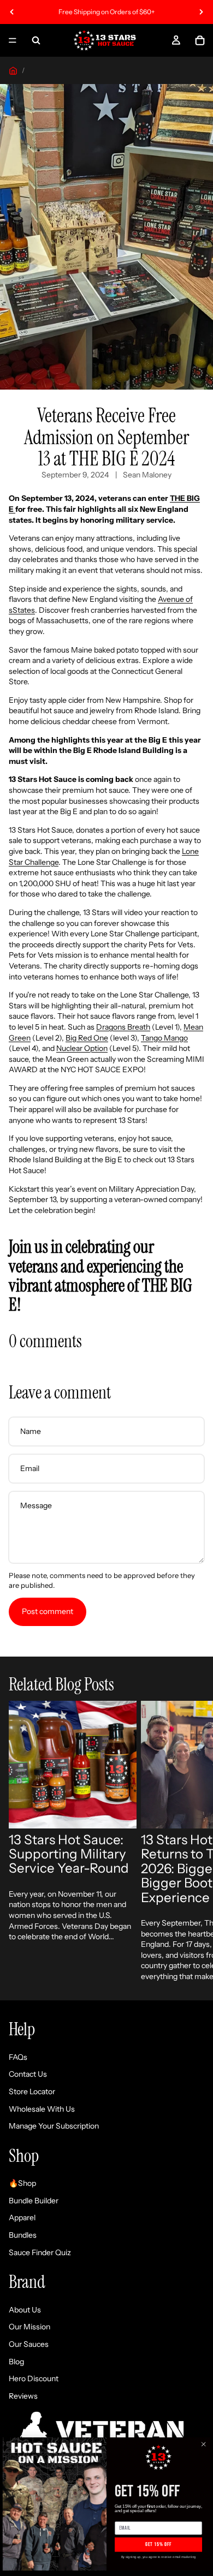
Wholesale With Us (42, 2108)
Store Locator (32, 2091)
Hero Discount (34, 2378)
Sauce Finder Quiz (40, 2252)
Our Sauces (29, 2344)
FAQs (18, 2057)
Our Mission (29, 2327)
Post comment (48, 1611)
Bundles (23, 2235)
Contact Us (28, 2074)
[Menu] (13, 40)
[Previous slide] (12, 12)
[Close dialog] (203, 2444)
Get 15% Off (159, 2545)
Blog (16, 2361)
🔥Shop (22, 2183)
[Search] (36, 40)
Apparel (22, 2218)
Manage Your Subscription (54, 2126)
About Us (25, 2310)
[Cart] (200, 40)
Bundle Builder (34, 2201)
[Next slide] (201, 12)
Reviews (23, 2396)
